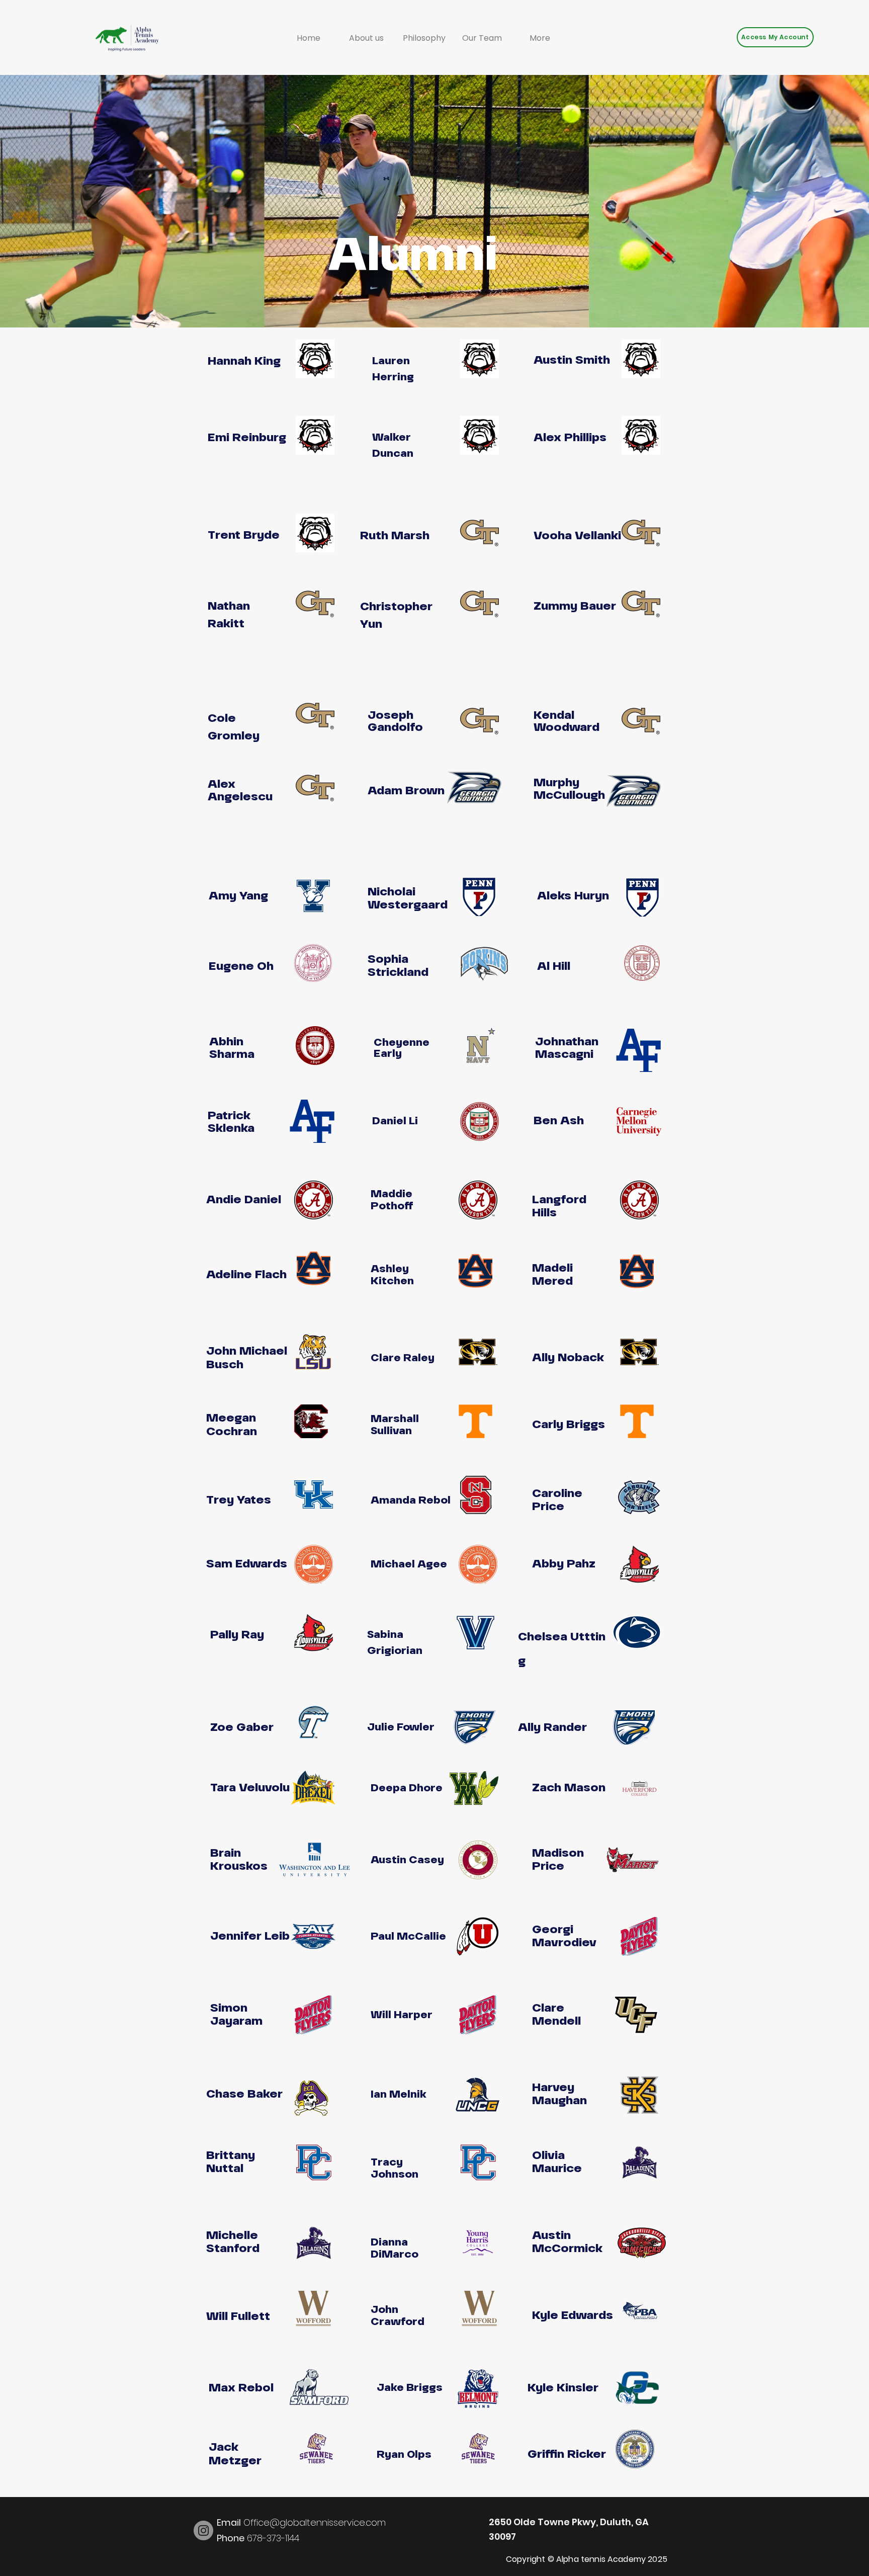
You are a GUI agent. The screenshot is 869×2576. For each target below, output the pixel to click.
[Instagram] (203, 2530)
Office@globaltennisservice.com (301, 2522)
